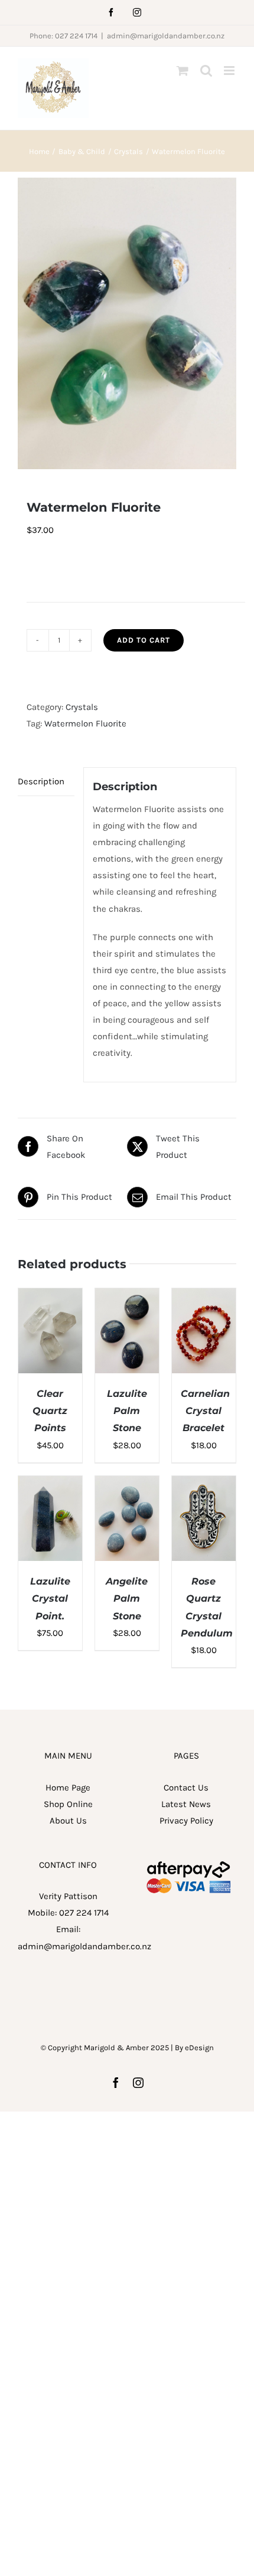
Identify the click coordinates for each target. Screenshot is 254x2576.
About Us (68, 1821)
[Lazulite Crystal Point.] (50, 1484)
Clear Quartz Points (50, 1411)
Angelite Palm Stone (127, 1599)
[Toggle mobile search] (206, 71)
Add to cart (144, 640)
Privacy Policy (186, 1821)
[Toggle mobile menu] (230, 71)
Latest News (186, 1804)
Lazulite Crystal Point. (50, 1599)
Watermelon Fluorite (85, 724)
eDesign (199, 2048)
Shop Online (68, 1804)
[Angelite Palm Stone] (127, 1484)
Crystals (82, 707)
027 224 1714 (84, 1913)
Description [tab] (41, 781)
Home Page (68, 1788)
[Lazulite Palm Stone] (127, 1297)
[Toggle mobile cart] (183, 71)
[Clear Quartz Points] (50, 1297)
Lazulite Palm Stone (127, 1411)
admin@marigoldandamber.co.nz (166, 36)
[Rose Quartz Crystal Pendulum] (204, 1484)
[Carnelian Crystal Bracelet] (204, 1297)
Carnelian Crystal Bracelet (205, 1411)
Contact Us (186, 1788)
